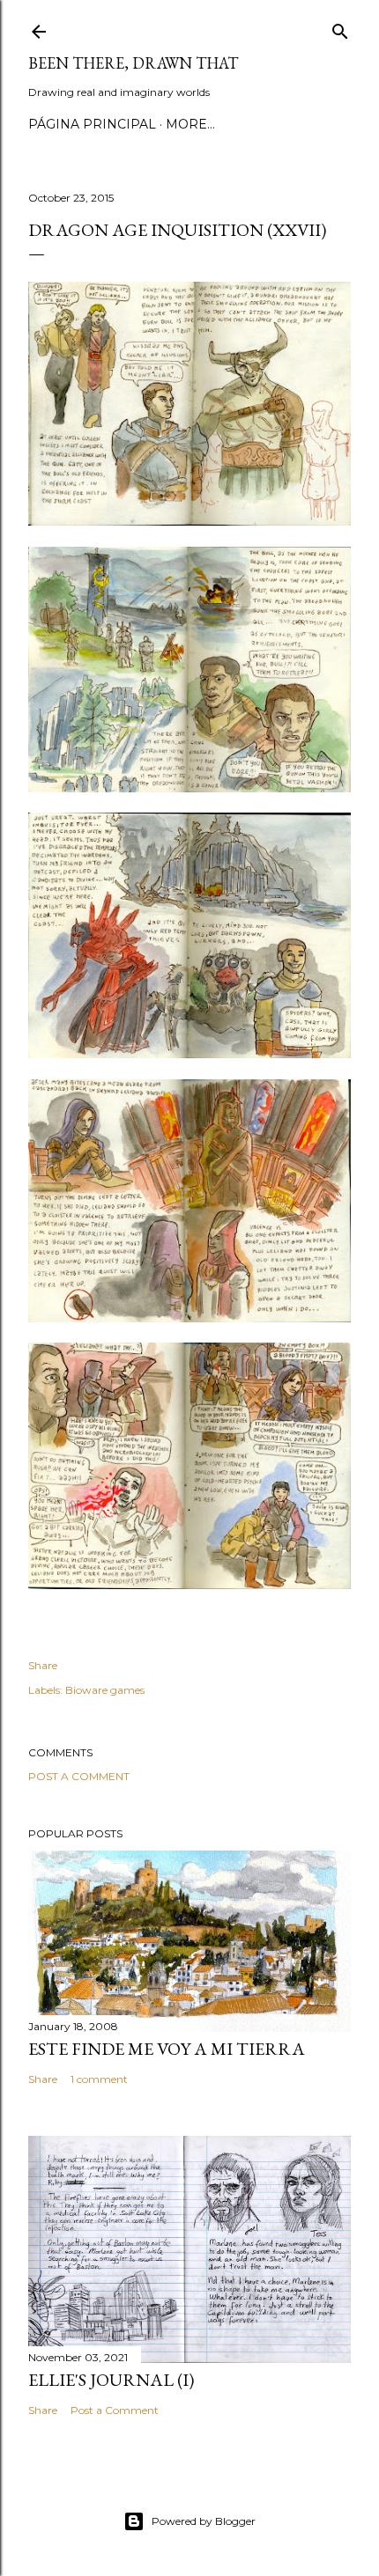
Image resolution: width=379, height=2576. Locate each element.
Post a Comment (79, 1776)
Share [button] (43, 1665)
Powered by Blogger (204, 2521)
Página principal (92, 124)
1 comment (99, 2079)
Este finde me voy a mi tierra (167, 2049)
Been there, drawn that (133, 63)
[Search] (340, 28)
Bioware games (105, 1690)
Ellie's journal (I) (111, 2380)
